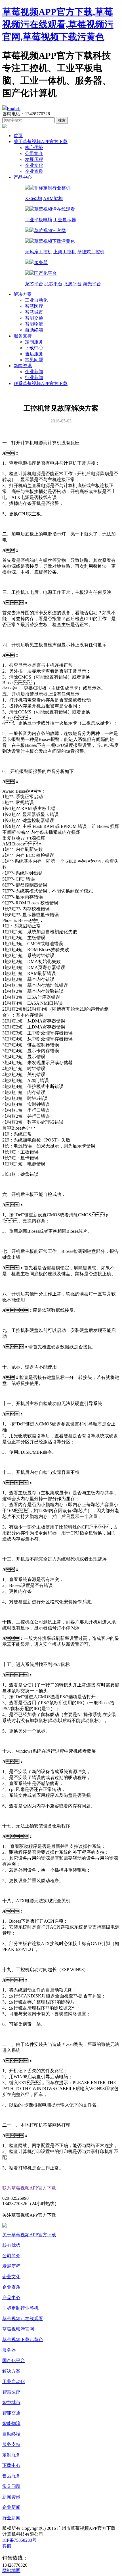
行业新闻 (34, 378)
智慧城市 (34, 312)
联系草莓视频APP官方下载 (41, 383)
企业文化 (34, 165)
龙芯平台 (34, 284)
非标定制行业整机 (20, 2308)
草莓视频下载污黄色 (23, 2340)
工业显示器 (65, 220)
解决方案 (23, 294)
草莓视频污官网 (18, 2329)
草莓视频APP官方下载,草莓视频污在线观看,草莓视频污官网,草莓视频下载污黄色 (58, 24)
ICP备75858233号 (19, 2540)
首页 (18, 136)
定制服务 (34, 342)
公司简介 (34, 153)
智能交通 (34, 318)
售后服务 (34, 354)
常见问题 (34, 360)
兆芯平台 (53, 284)
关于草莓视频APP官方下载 (41, 142)
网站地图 (11, 2570)
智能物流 (34, 324)
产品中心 (23, 177)
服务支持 (23, 336)
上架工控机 (65, 252)
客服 (7, 2546)
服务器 (9, 2350)
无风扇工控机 (39, 252)
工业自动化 (36, 300)
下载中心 (34, 348)
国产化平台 (14, 2361)
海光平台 (92, 284)
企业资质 (34, 171)
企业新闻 (34, 372)
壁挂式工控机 (91, 252)
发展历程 (34, 159)
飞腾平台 (73, 284)
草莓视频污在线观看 (23, 2319)
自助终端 (34, 330)
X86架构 (33, 198)
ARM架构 (53, 198)
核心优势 (34, 147)
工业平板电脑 (39, 220)
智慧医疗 (34, 306)
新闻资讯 (23, 366)
